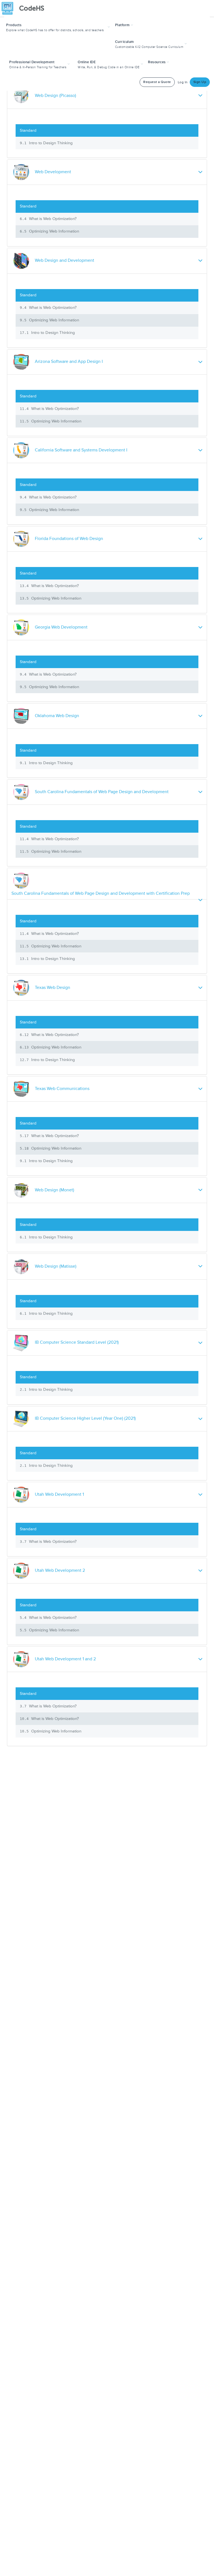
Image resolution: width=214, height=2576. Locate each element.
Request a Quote (157, 82)
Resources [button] (157, 62)
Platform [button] (123, 25)
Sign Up (200, 82)
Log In (183, 82)
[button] (59, 27)
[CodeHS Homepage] (25, 8)
